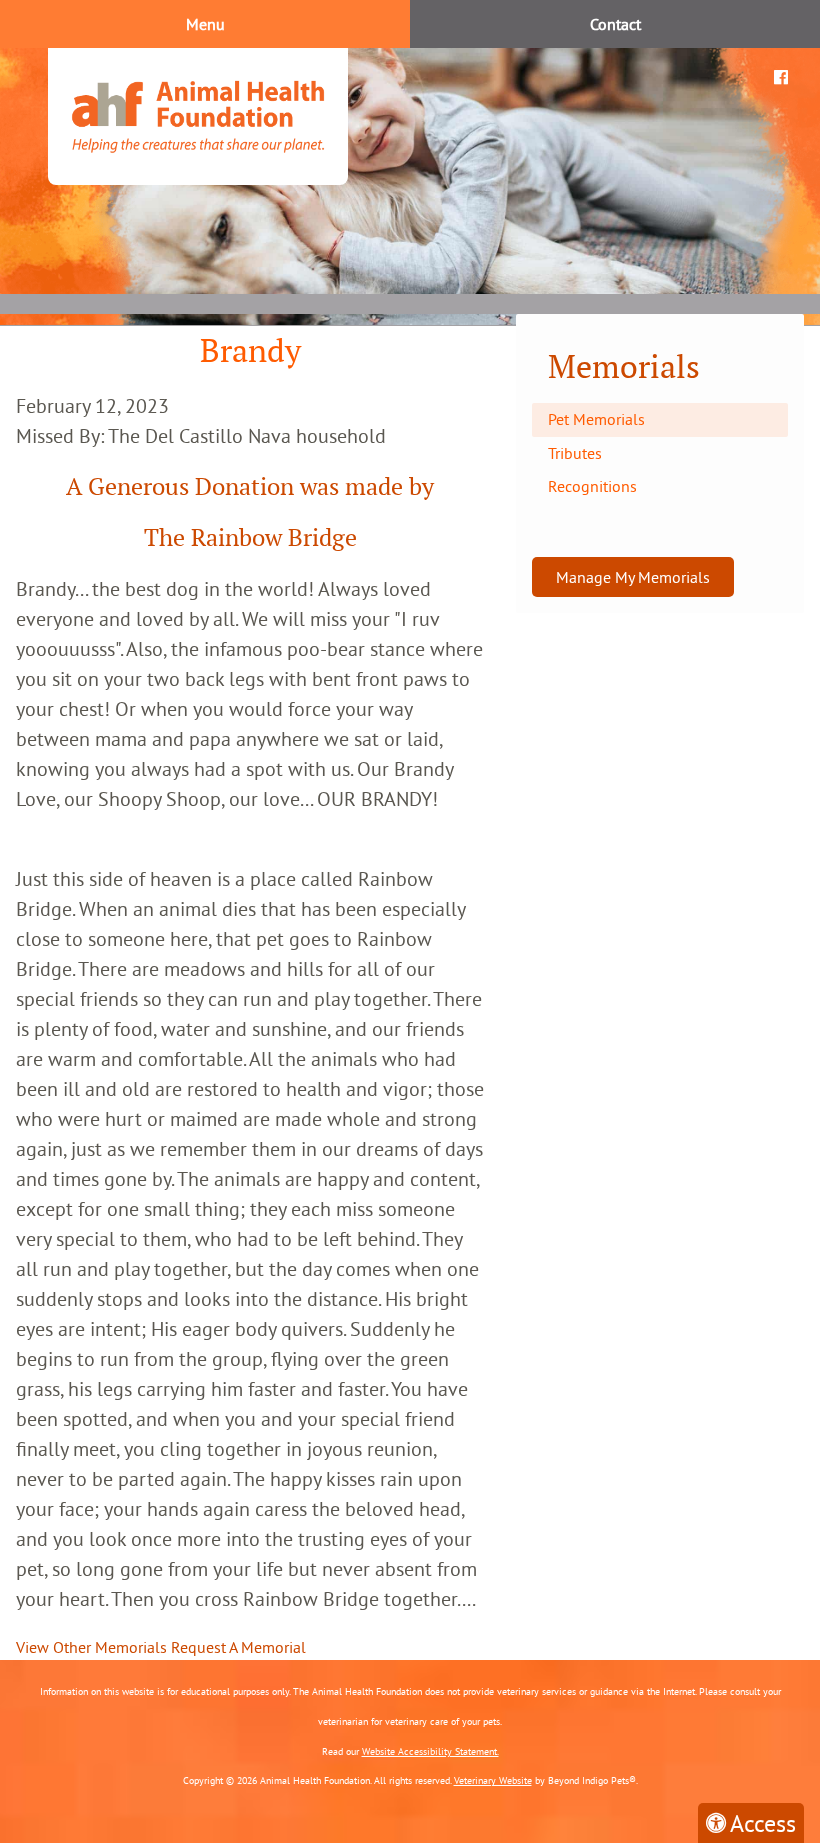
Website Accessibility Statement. (430, 1751)
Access (763, 1823)
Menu (205, 24)
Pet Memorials (596, 419)
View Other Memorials (91, 1647)
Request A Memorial (238, 1647)
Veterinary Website (493, 1780)
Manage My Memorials (633, 577)
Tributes (575, 453)
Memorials (624, 366)
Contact (615, 24)
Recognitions (592, 486)
